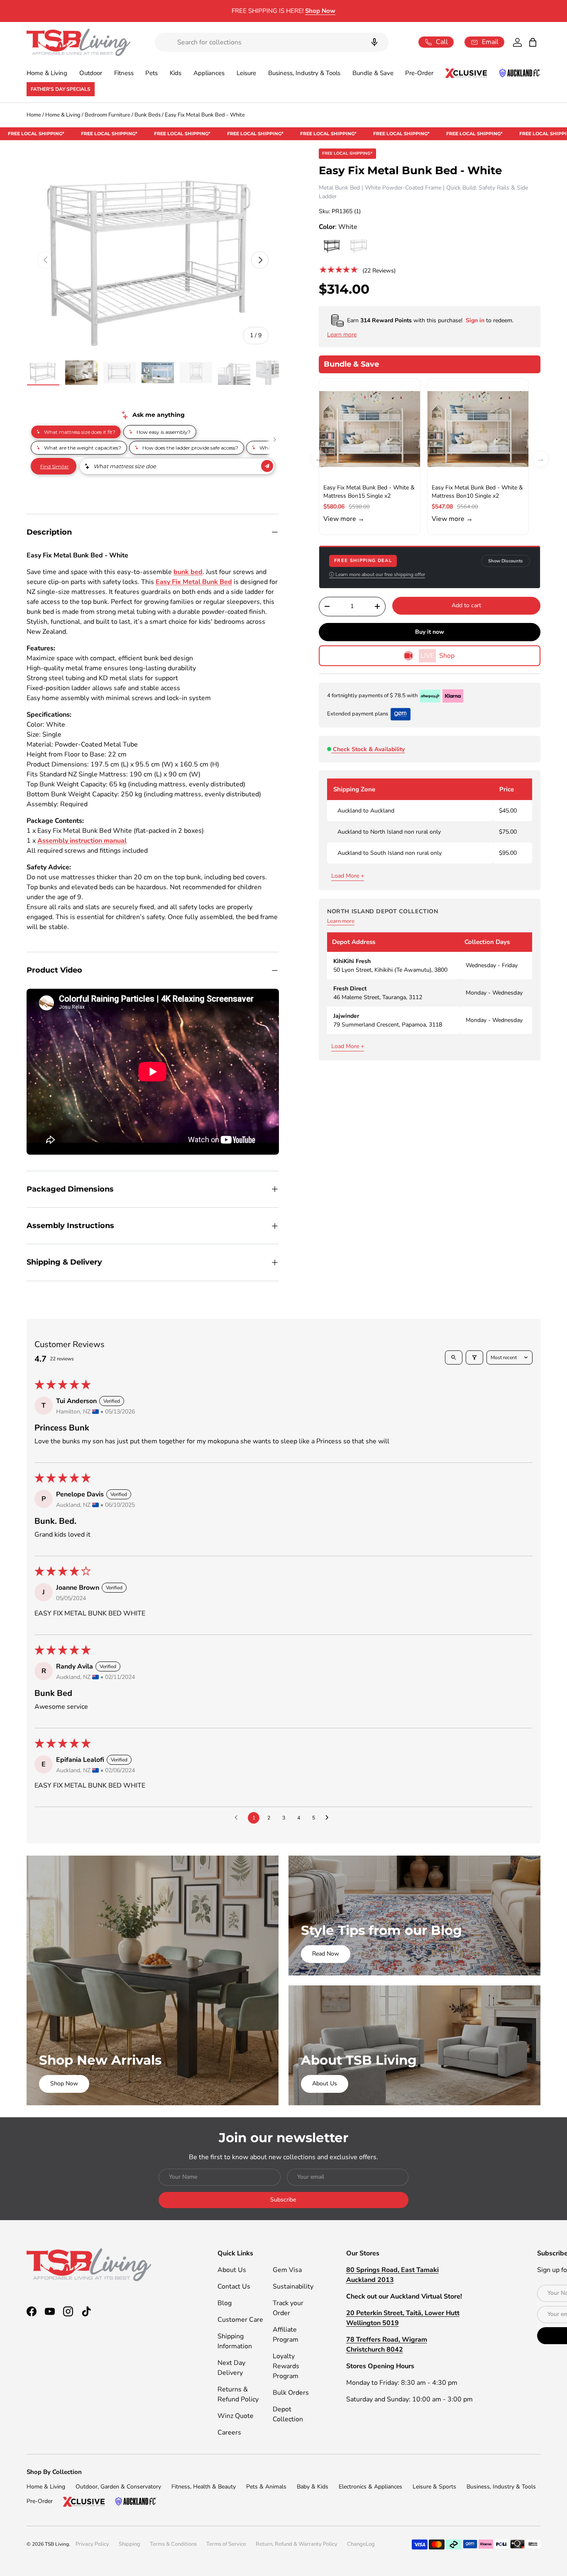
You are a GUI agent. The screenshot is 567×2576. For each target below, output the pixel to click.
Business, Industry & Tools (304, 73)
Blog (225, 2303)
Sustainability (293, 2287)
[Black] (332, 246)
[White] (359, 246)
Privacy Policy (92, 2544)
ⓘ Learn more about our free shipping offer (377, 574)
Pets (152, 73)
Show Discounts (506, 561)
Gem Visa (287, 2270)
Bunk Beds (148, 115)
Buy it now (430, 632)
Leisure (246, 73)
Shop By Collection (54, 2472)
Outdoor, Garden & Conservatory (118, 2487)
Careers (229, 2432)
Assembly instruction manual (82, 841)
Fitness (124, 73)
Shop (437, 656)
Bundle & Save (373, 73)
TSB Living (57, 2544)
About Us (325, 2083)
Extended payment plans (358, 714)
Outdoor (91, 73)
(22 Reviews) (379, 270)
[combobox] (272, 42)
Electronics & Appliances (370, 2487)
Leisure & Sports (434, 2487)
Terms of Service (226, 2544)
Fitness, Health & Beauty (204, 2487)
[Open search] (454, 1357)
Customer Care (240, 2320)
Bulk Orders (291, 2393)
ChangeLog (361, 2544)
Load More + (348, 876)
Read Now (326, 1954)
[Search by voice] (374, 42)
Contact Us (234, 2287)
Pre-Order (419, 73)
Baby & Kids (313, 2487)
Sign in (476, 320)
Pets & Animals (266, 2487)
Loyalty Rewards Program (286, 2366)
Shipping (130, 2544)
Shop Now (320, 11)
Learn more (341, 921)
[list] (153, 260)
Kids (176, 73)
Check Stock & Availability (369, 749)
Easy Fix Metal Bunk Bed (194, 582)
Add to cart (466, 605)
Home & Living (47, 73)
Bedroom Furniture (108, 115)
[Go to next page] (329, 1818)
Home (34, 115)
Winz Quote (236, 2416)
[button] (533, 42)
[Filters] (474, 1357)
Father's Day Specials (61, 89)
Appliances (209, 73)
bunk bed (188, 572)
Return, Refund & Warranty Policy (297, 2544)
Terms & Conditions (173, 2544)
